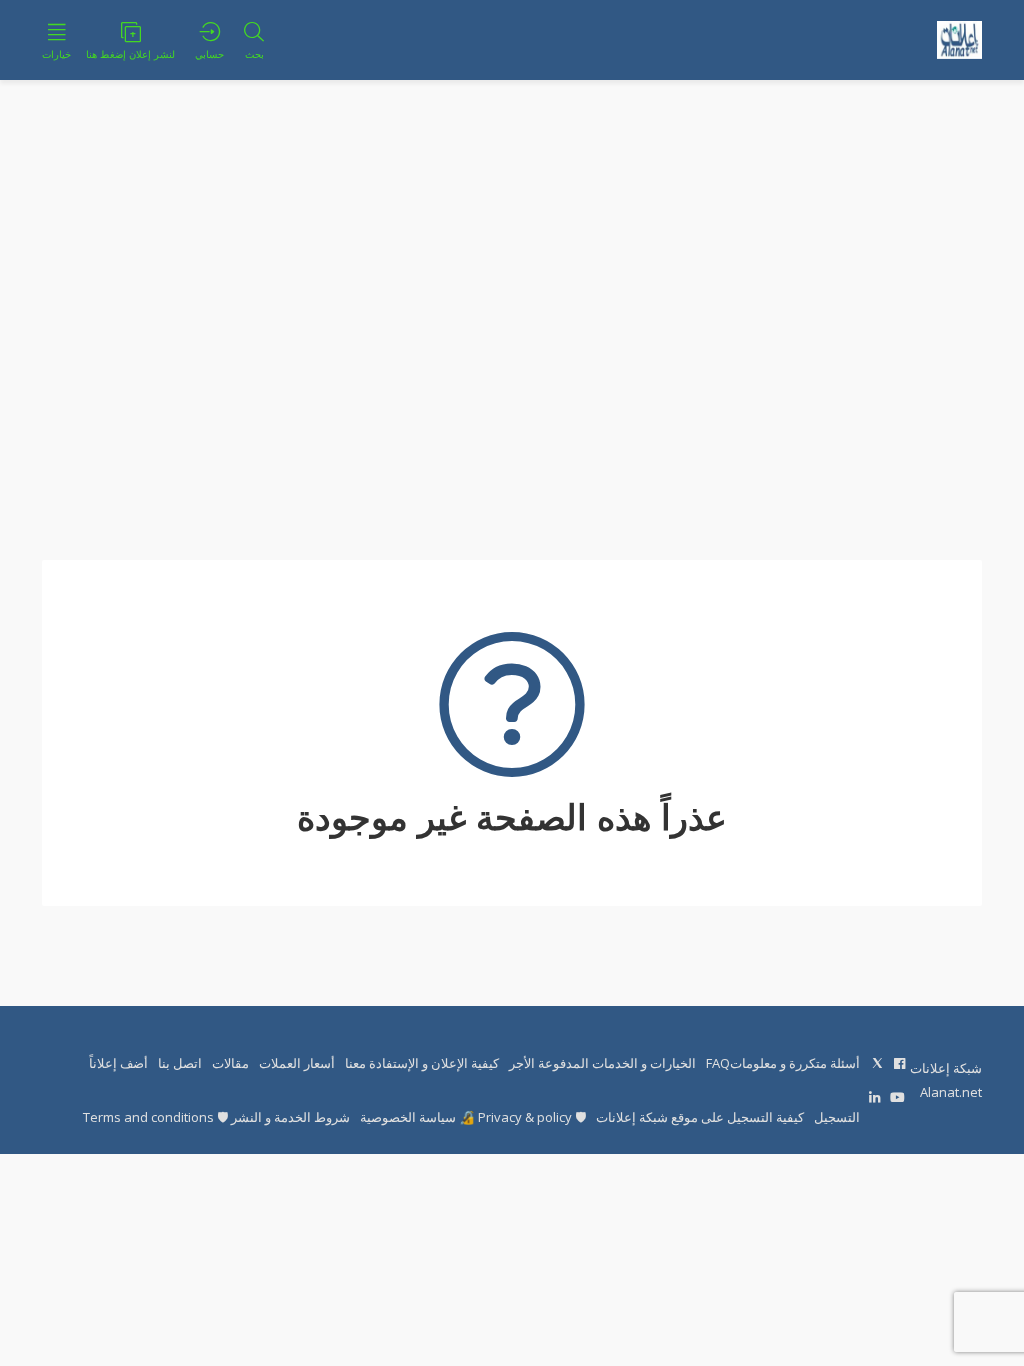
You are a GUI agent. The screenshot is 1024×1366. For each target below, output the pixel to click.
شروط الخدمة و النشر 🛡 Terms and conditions (216, 1117)
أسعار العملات (297, 1063)
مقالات (230, 1063)
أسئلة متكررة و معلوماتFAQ (783, 1063)
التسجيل (837, 1117)
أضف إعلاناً (118, 1063)
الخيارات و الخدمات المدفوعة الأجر (602, 1063)
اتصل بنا (180, 1063)
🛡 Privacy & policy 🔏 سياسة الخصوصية (473, 1117)
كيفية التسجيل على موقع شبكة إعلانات (700, 1117)
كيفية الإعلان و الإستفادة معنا (422, 1063)
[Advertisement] (512, 320)
